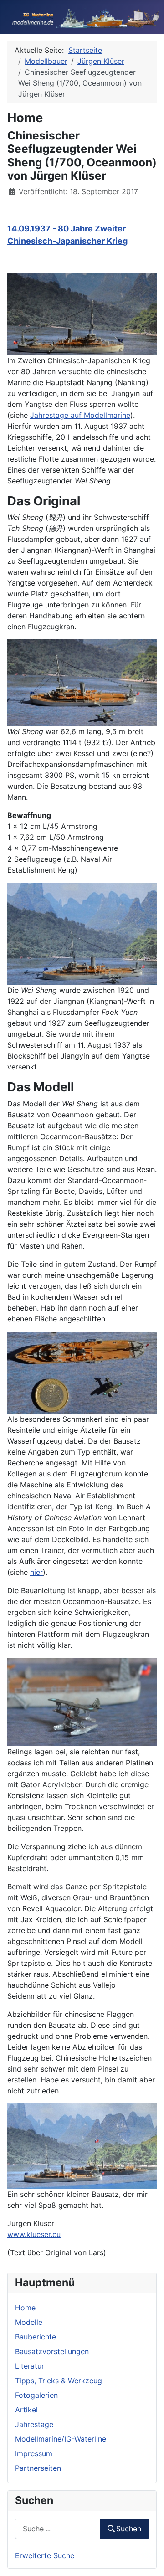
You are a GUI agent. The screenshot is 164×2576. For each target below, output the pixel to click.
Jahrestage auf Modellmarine (80, 415)
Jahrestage (34, 2424)
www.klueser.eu (34, 2234)
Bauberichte (36, 2337)
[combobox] (58, 2529)
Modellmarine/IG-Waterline (61, 2439)
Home (25, 2308)
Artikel (26, 2410)
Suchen (129, 2529)
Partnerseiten (38, 2468)
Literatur (30, 2366)
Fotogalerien (36, 2395)
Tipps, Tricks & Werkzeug (59, 2381)
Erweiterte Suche (45, 2555)
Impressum (34, 2453)
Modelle (29, 2322)
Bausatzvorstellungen (52, 2351)
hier (36, 1572)
